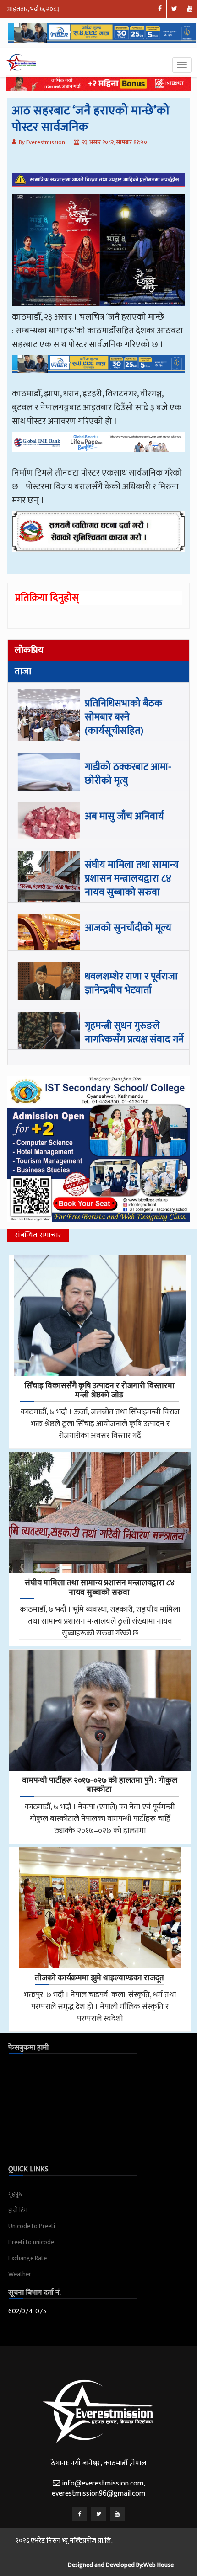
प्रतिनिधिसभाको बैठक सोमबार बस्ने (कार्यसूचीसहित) (123, 717)
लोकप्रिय (29, 650)
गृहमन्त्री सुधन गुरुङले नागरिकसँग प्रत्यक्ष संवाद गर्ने (134, 1033)
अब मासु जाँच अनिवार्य (124, 816)
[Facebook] (80, 2514)
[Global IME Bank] (98, 449)
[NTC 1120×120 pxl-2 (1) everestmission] (98, 370)
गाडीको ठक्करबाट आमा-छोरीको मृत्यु (128, 774)
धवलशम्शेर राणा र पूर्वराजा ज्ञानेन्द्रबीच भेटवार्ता (131, 983)
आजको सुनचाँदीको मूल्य (128, 928)
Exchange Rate (27, 2258)
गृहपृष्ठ (15, 2194)
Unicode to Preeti (32, 2226)
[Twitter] (98, 2514)
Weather (20, 2274)
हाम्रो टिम (18, 2210)
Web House (159, 2565)
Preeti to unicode (31, 2242)
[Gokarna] (98, 538)
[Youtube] (117, 2514)
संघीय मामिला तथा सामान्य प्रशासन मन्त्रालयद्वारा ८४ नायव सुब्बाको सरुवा (132, 879)
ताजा (23, 672)
